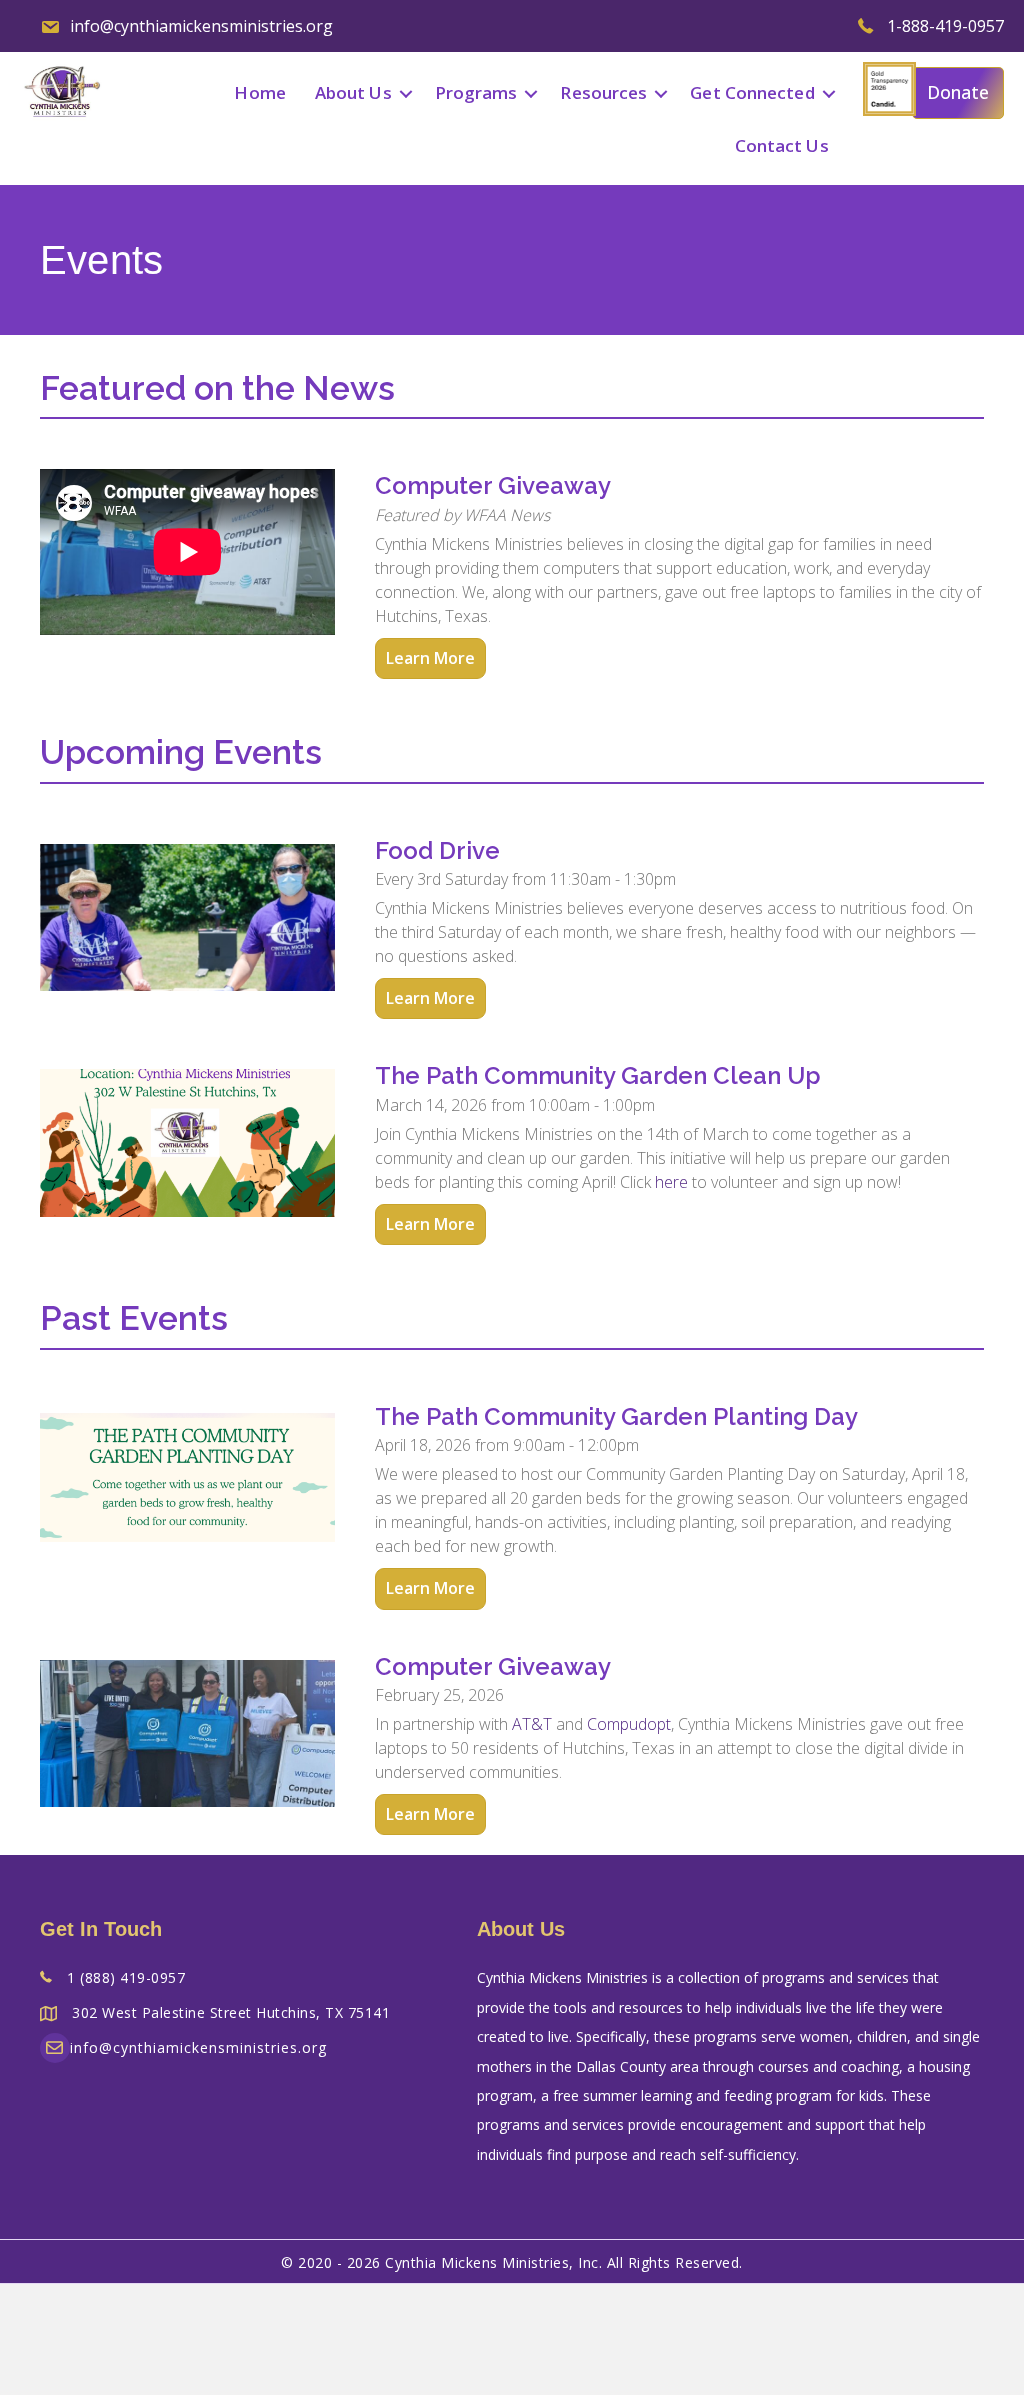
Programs (476, 92)
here (671, 1182)
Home (259, 92)
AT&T (532, 1724)
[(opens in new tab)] (889, 88)
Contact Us (782, 145)
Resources (603, 92)
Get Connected (752, 92)
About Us (353, 92)
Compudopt (629, 1724)
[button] (406, 93)
